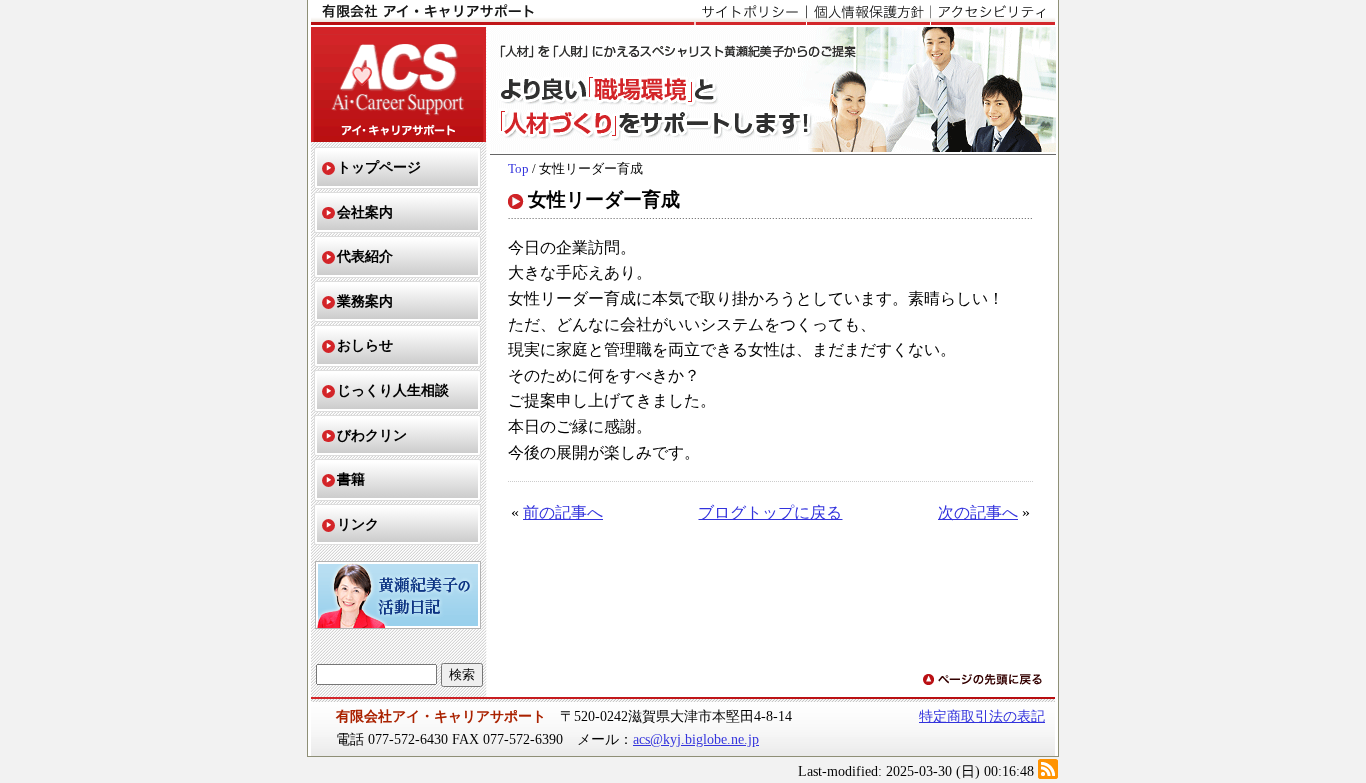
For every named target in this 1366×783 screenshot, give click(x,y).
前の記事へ (563, 512)
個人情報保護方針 (868, 13)
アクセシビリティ (992, 13)
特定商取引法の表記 (982, 716)
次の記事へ (978, 512)
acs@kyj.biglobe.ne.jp (696, 739)
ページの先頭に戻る (984, 680)
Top (518, 169)
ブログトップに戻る (770, 512)
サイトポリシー (750, 13)
